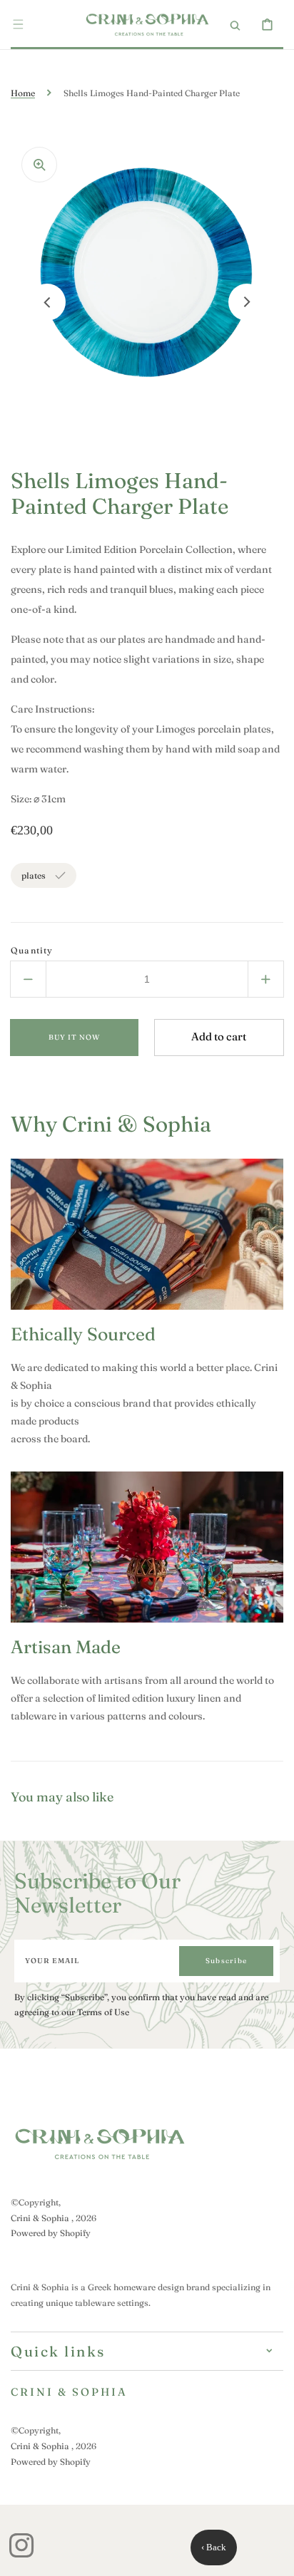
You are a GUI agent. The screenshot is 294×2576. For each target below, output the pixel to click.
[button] (18, 24)
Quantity (32, 950)
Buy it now (74, 1037)
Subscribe (226, 1961)
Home (23, 93)
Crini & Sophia (40, 2218)
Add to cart (219, 1036)
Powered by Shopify (51, 2233)
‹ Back (214, 2547)
